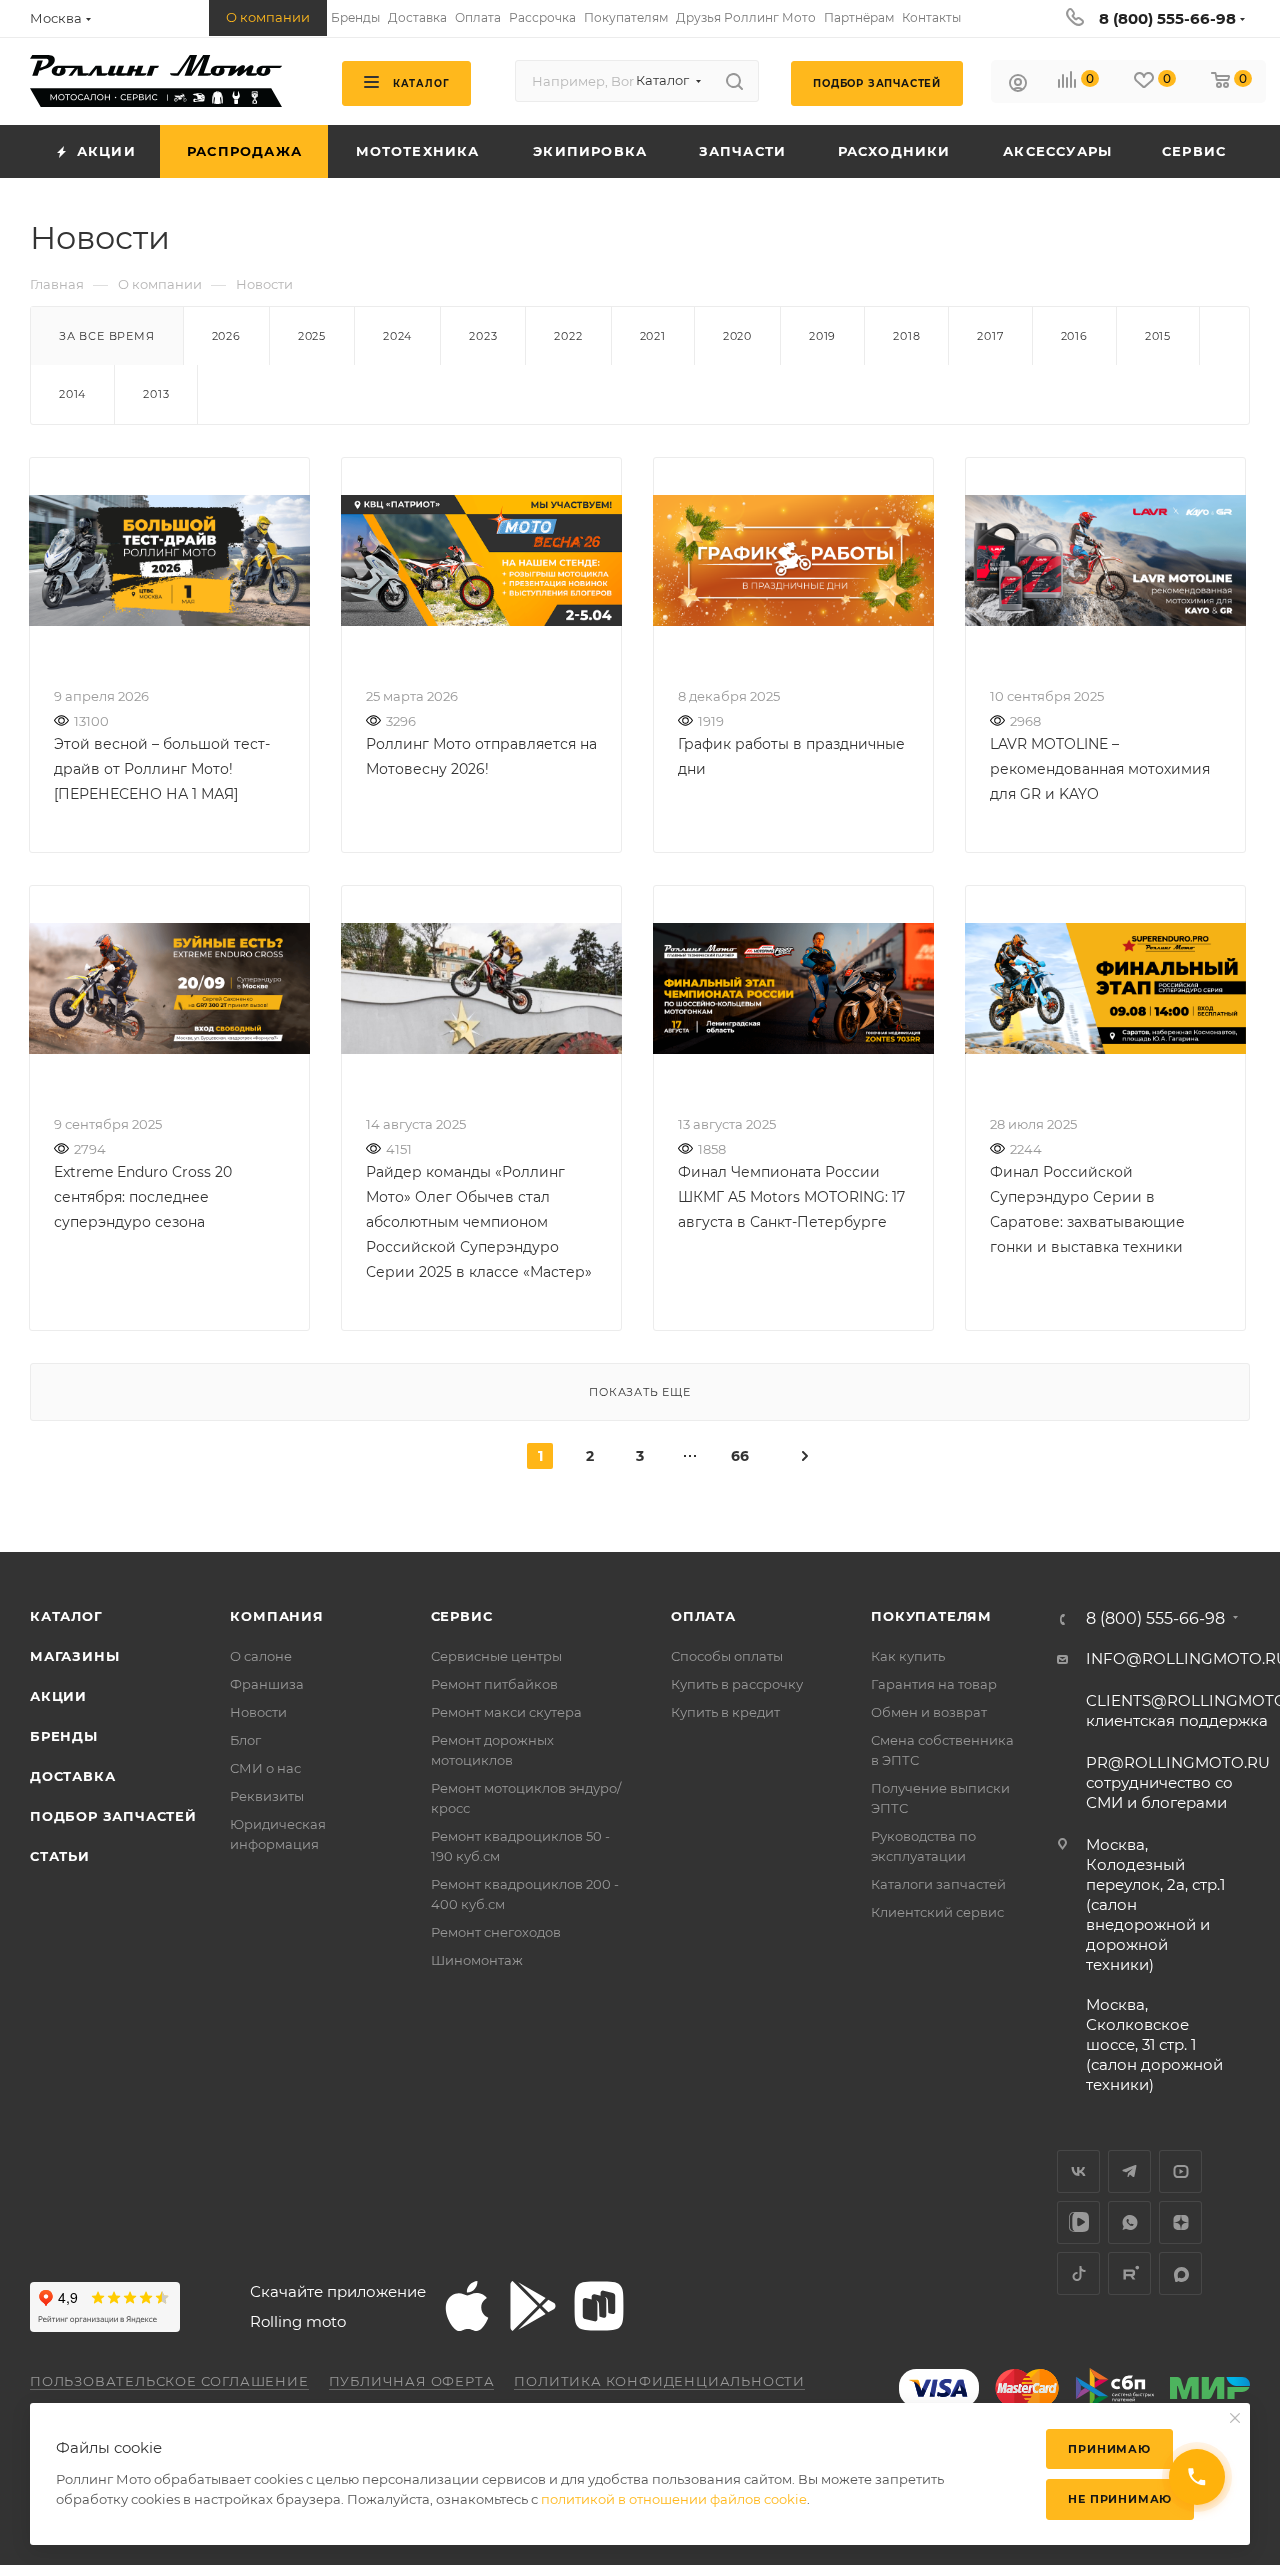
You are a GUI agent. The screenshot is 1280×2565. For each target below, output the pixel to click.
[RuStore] (599, 2306)
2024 (397, 336)
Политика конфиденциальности (659, 2381)
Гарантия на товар (934, 1684)
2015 (1158, 336)
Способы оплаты (727, 1656)
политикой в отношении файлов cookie (674, 2499)
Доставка (72, 1776)
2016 (1074, 336)
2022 (568, 336)
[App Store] (467, 2306)
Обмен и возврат (929, 1712)
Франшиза (267, 1684)
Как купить (908, 1656)
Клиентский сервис (937, 1912)
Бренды (64, 1736)
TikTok (1078, 2273)
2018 (906, 336)
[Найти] (734, 81)
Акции (58, 1696)
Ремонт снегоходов (496, 1932)
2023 (483, 336)
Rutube (1129, 2273)
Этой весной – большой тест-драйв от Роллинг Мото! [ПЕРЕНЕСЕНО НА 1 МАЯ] (162, 769)
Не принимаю (1120, 2499)
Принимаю (1109, 2449)
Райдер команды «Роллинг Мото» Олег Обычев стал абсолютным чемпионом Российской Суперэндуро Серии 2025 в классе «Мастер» (479, 1222)
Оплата (703, 1616)
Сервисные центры (496, 1656)
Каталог (66, 1616)
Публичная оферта (412, 2381)
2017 (990, 336)
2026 (226, 336)
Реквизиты (267, 1796)
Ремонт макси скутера (506, 1712)
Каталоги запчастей (938, 1884)
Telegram (1129, 2171)
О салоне (261, 1656)
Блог (245, 1740)
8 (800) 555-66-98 (1167, 18)
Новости (258, 1712)
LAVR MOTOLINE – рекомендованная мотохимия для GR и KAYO (1100, 769)
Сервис (462, 1616)
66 (740, 1456)
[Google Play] (533, 2306)
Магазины (74, 1656)
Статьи (60, 1856)
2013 (156, 394)
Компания (276, 1616)
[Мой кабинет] (1018, 85)
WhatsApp (1129, 2222)
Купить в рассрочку (737, 1684)
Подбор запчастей (113, 1816)
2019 (822, 336)
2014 (72, 394)
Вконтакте (1078, 2171)
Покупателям (931, 1616)
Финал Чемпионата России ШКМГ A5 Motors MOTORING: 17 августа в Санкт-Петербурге (791, 1197)
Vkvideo (1078, 2222)
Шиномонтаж (477, 1960)
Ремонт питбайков (494, 1684)
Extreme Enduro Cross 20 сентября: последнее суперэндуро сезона (143, 1197)
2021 (653, 336)
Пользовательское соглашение (169, 2381)
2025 (312, 336)
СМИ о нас (265, 1768)
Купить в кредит (725, 1712)
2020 (737, 336)
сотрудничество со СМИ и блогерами (1178, 1782)
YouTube (1180, 2171)
